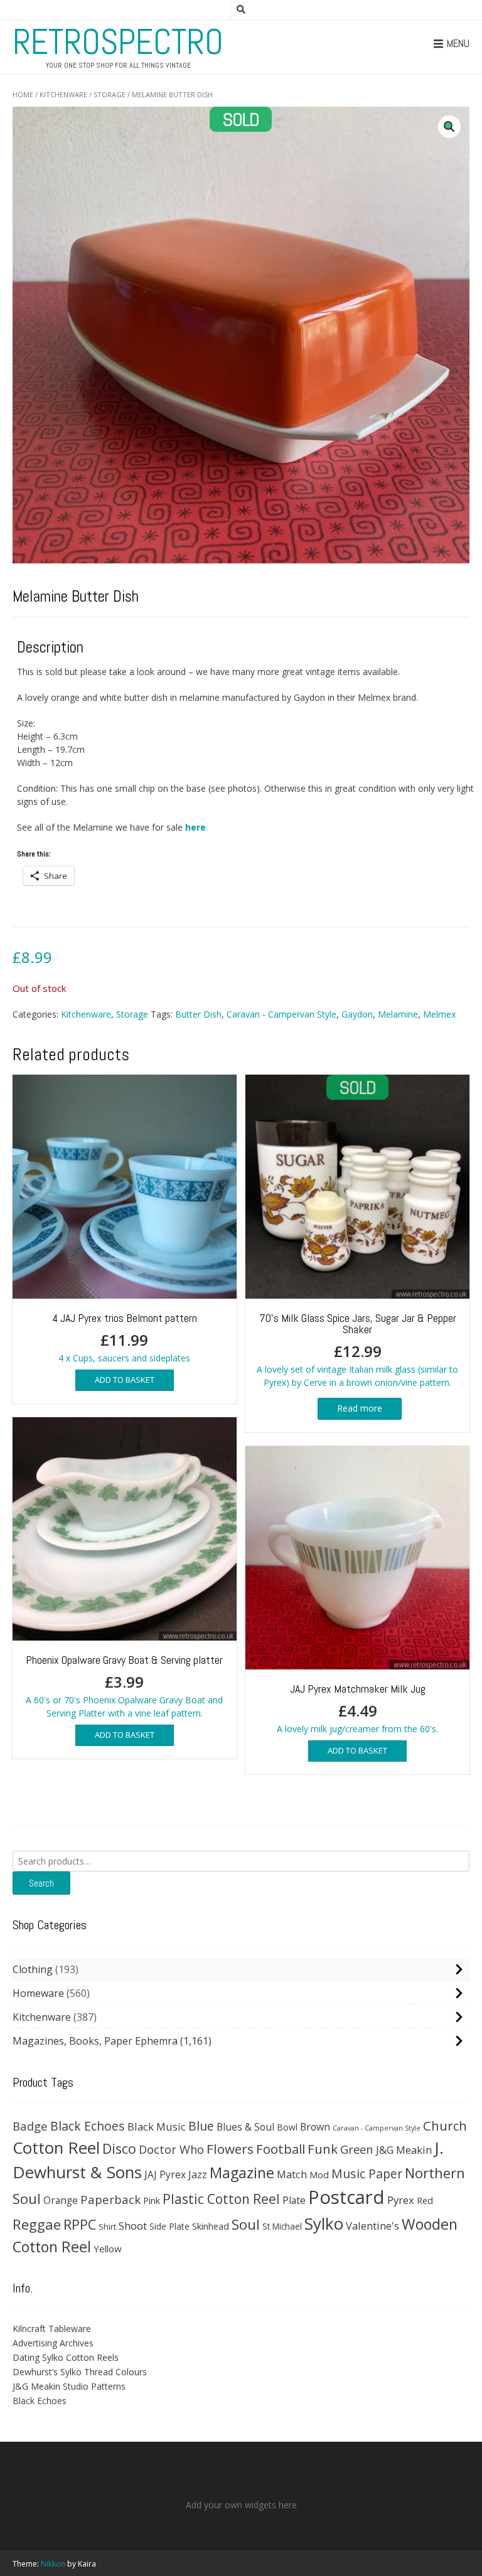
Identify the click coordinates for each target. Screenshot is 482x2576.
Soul (246, 2224)
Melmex (439, 1014)
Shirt (107, 2227)
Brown (315, 2127)
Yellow (108, 2249)
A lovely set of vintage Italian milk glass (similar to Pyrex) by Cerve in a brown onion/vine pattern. (357, 1349)
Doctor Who (171, 2149)
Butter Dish (198, 1014)
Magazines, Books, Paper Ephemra (95, 2041)
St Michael (282, 2226)
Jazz (198, 2174)
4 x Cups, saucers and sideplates (125, 1337)
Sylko (324, 2223)
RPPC (80, 2224)
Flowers (230, 2149)
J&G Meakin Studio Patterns (69, 2386)
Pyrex (401, 2200)
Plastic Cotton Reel (221, 2199)
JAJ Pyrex (165, 2174)
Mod (319, 2174)
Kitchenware (63, 94)
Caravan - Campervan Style (281, 1014)
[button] (449, 127)
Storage (110, 94)
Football (281, 2149)
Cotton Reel (56, 2148)
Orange (61, 2201)
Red (425, 2200)
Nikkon (53, 2564)
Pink (152, 2200)
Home (23, 94)
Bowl (287, 2127)
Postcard (346, 2197)
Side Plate (169, 2226)
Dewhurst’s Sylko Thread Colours (80, 2372)
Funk (323, 2149)
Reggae (37, 2224)
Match (292, 2174)
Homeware (38, 1993)
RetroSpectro (118, 42)
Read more (360, 1408)
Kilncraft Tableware (52, 2329)
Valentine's (372, 2226)
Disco (119, 2148)
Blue (201, 2126)
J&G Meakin (404, 2150)
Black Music (157, 2126)
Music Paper (367, 2174)
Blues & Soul (245, 2127)
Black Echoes (88, 2126)
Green (357, 2149)
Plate (294, 2200)
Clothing (33, 1969)
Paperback (110, 2199)
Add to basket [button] (125, 1380)
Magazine (242, 2173)
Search (41, 1883)
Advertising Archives (53, 2343)
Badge (30, 2126)
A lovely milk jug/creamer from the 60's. (357, 1708)
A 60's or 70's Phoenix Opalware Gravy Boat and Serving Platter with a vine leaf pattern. (124, 1686)
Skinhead (211, 2226)
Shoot (133, 2226)
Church (445, 2126)
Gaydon (357, 1014)
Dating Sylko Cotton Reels (66, 2357)
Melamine (398, 1014)
